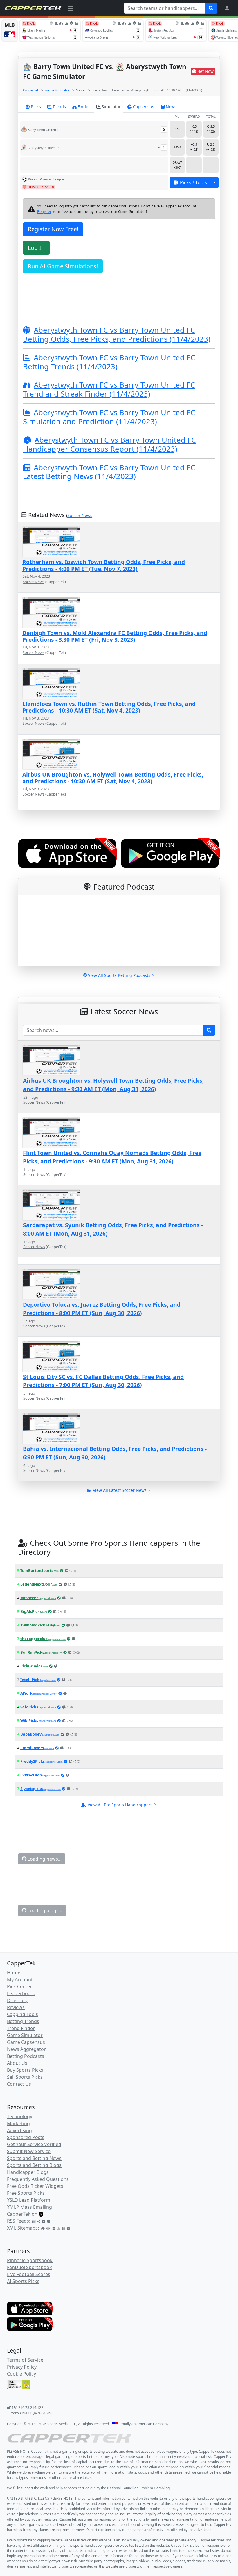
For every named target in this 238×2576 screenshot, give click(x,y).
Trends (59, 107)
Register (44, 211)
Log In (36, 248)
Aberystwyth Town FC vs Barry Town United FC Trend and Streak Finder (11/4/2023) (109, 389)
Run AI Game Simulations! (63, 266)
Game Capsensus (26, 2042)
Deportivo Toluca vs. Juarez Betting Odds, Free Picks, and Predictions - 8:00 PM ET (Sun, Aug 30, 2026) (102, 1309)
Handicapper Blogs (28, 2172)
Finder (84, 107)
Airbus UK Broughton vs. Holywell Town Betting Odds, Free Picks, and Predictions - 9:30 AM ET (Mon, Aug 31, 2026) (113, 1085)
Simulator (111, 107)
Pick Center (19, 1986)
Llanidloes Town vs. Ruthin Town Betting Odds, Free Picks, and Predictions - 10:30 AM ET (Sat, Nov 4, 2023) (109, 707)
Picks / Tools (193, 182)
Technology (20, 2116)
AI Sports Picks (23, 2281)
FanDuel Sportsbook (29, 2267)
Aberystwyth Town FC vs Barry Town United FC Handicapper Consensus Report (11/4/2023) (109, 444)
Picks (36, 107)
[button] (229, 8)
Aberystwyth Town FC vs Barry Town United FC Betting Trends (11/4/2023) (109, 362)
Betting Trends (23, 2021)
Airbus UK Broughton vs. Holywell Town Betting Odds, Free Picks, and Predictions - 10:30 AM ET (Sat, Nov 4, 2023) (113, 778)
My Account (20, 1980)
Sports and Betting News (34, 2158)
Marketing (18, 2123)
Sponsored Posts (26, 2137)
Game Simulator (57, 90)
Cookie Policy (21, 2374)
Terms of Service (25, 2360)
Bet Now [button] (205, 71)
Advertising (19, 2130)
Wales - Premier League (46, 179)
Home (14, 1973)
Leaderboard (21, 1993)
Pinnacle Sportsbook (30, 2260)
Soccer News (80, 515)
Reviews (16, 2007)
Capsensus (144, 107)
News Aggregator (26, 2049)
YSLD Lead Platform (29, 2200)
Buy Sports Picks (25, 2070)
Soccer (81, 90)
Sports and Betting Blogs (34, 2165)
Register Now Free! (53, 229)
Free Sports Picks (26, 2193)
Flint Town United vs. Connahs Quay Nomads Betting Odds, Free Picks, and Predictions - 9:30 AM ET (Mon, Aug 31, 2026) (112, 1157)
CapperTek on (22, 2214)
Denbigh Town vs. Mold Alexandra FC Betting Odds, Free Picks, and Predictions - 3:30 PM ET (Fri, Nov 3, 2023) (115, 636)
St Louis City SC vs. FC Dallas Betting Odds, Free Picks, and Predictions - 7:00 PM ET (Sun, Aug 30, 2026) (103, 1381)
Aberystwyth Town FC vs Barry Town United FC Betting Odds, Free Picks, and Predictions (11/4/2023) (117, 335)
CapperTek (31, 90)
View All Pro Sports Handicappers (120, 1805)
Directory (17, 2000)
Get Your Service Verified (34, 2144)
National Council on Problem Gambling (138, 2488)
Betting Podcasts (26, 2056)
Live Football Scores (29, 2274)
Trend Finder (21, 2028)
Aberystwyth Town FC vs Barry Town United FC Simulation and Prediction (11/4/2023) (109, 417)
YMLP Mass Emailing (29, 2207)
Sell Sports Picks (25, 2077)
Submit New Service (29, 2151)
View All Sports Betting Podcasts (119, 975)
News (171, 107)
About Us (17, 2063)
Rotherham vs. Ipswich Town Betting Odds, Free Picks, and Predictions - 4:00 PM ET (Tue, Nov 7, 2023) (104, 565)
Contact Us (19, 2084)
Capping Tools (22, 2014)
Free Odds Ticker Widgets (35, 2186)
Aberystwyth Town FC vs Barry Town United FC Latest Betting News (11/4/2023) (109, 472)
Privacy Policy (22, 2367)
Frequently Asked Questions (38, 2179)
